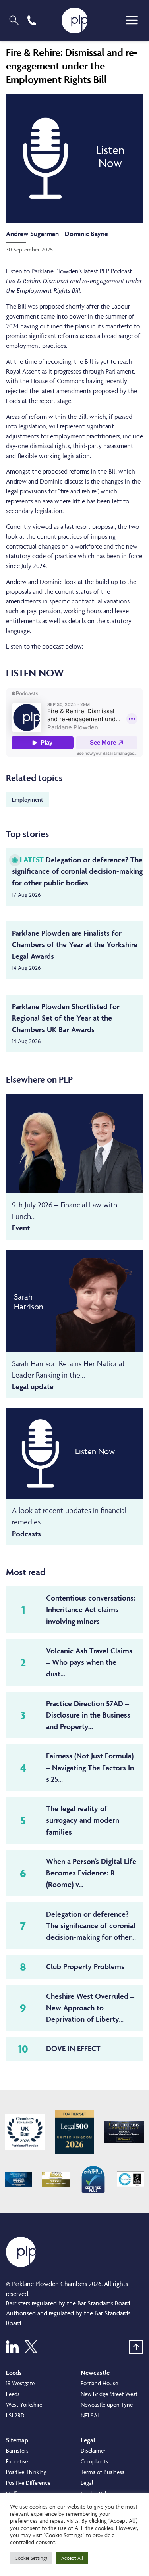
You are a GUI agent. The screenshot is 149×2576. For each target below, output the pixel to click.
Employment (28, 799)
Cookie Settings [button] (31, 2558)
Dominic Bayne (86, 234)
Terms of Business (103, 2472)
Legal (87, 2483)
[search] (14, 20)
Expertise (17, 2461)
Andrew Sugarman (32, 234)
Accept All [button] (72, 2558)
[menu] (132, 20)
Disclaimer (93, 2450)
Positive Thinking (26, 2472)
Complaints (94, 2461)
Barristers (17, 2450)
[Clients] (25, 2132)
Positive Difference (28, 2483)
